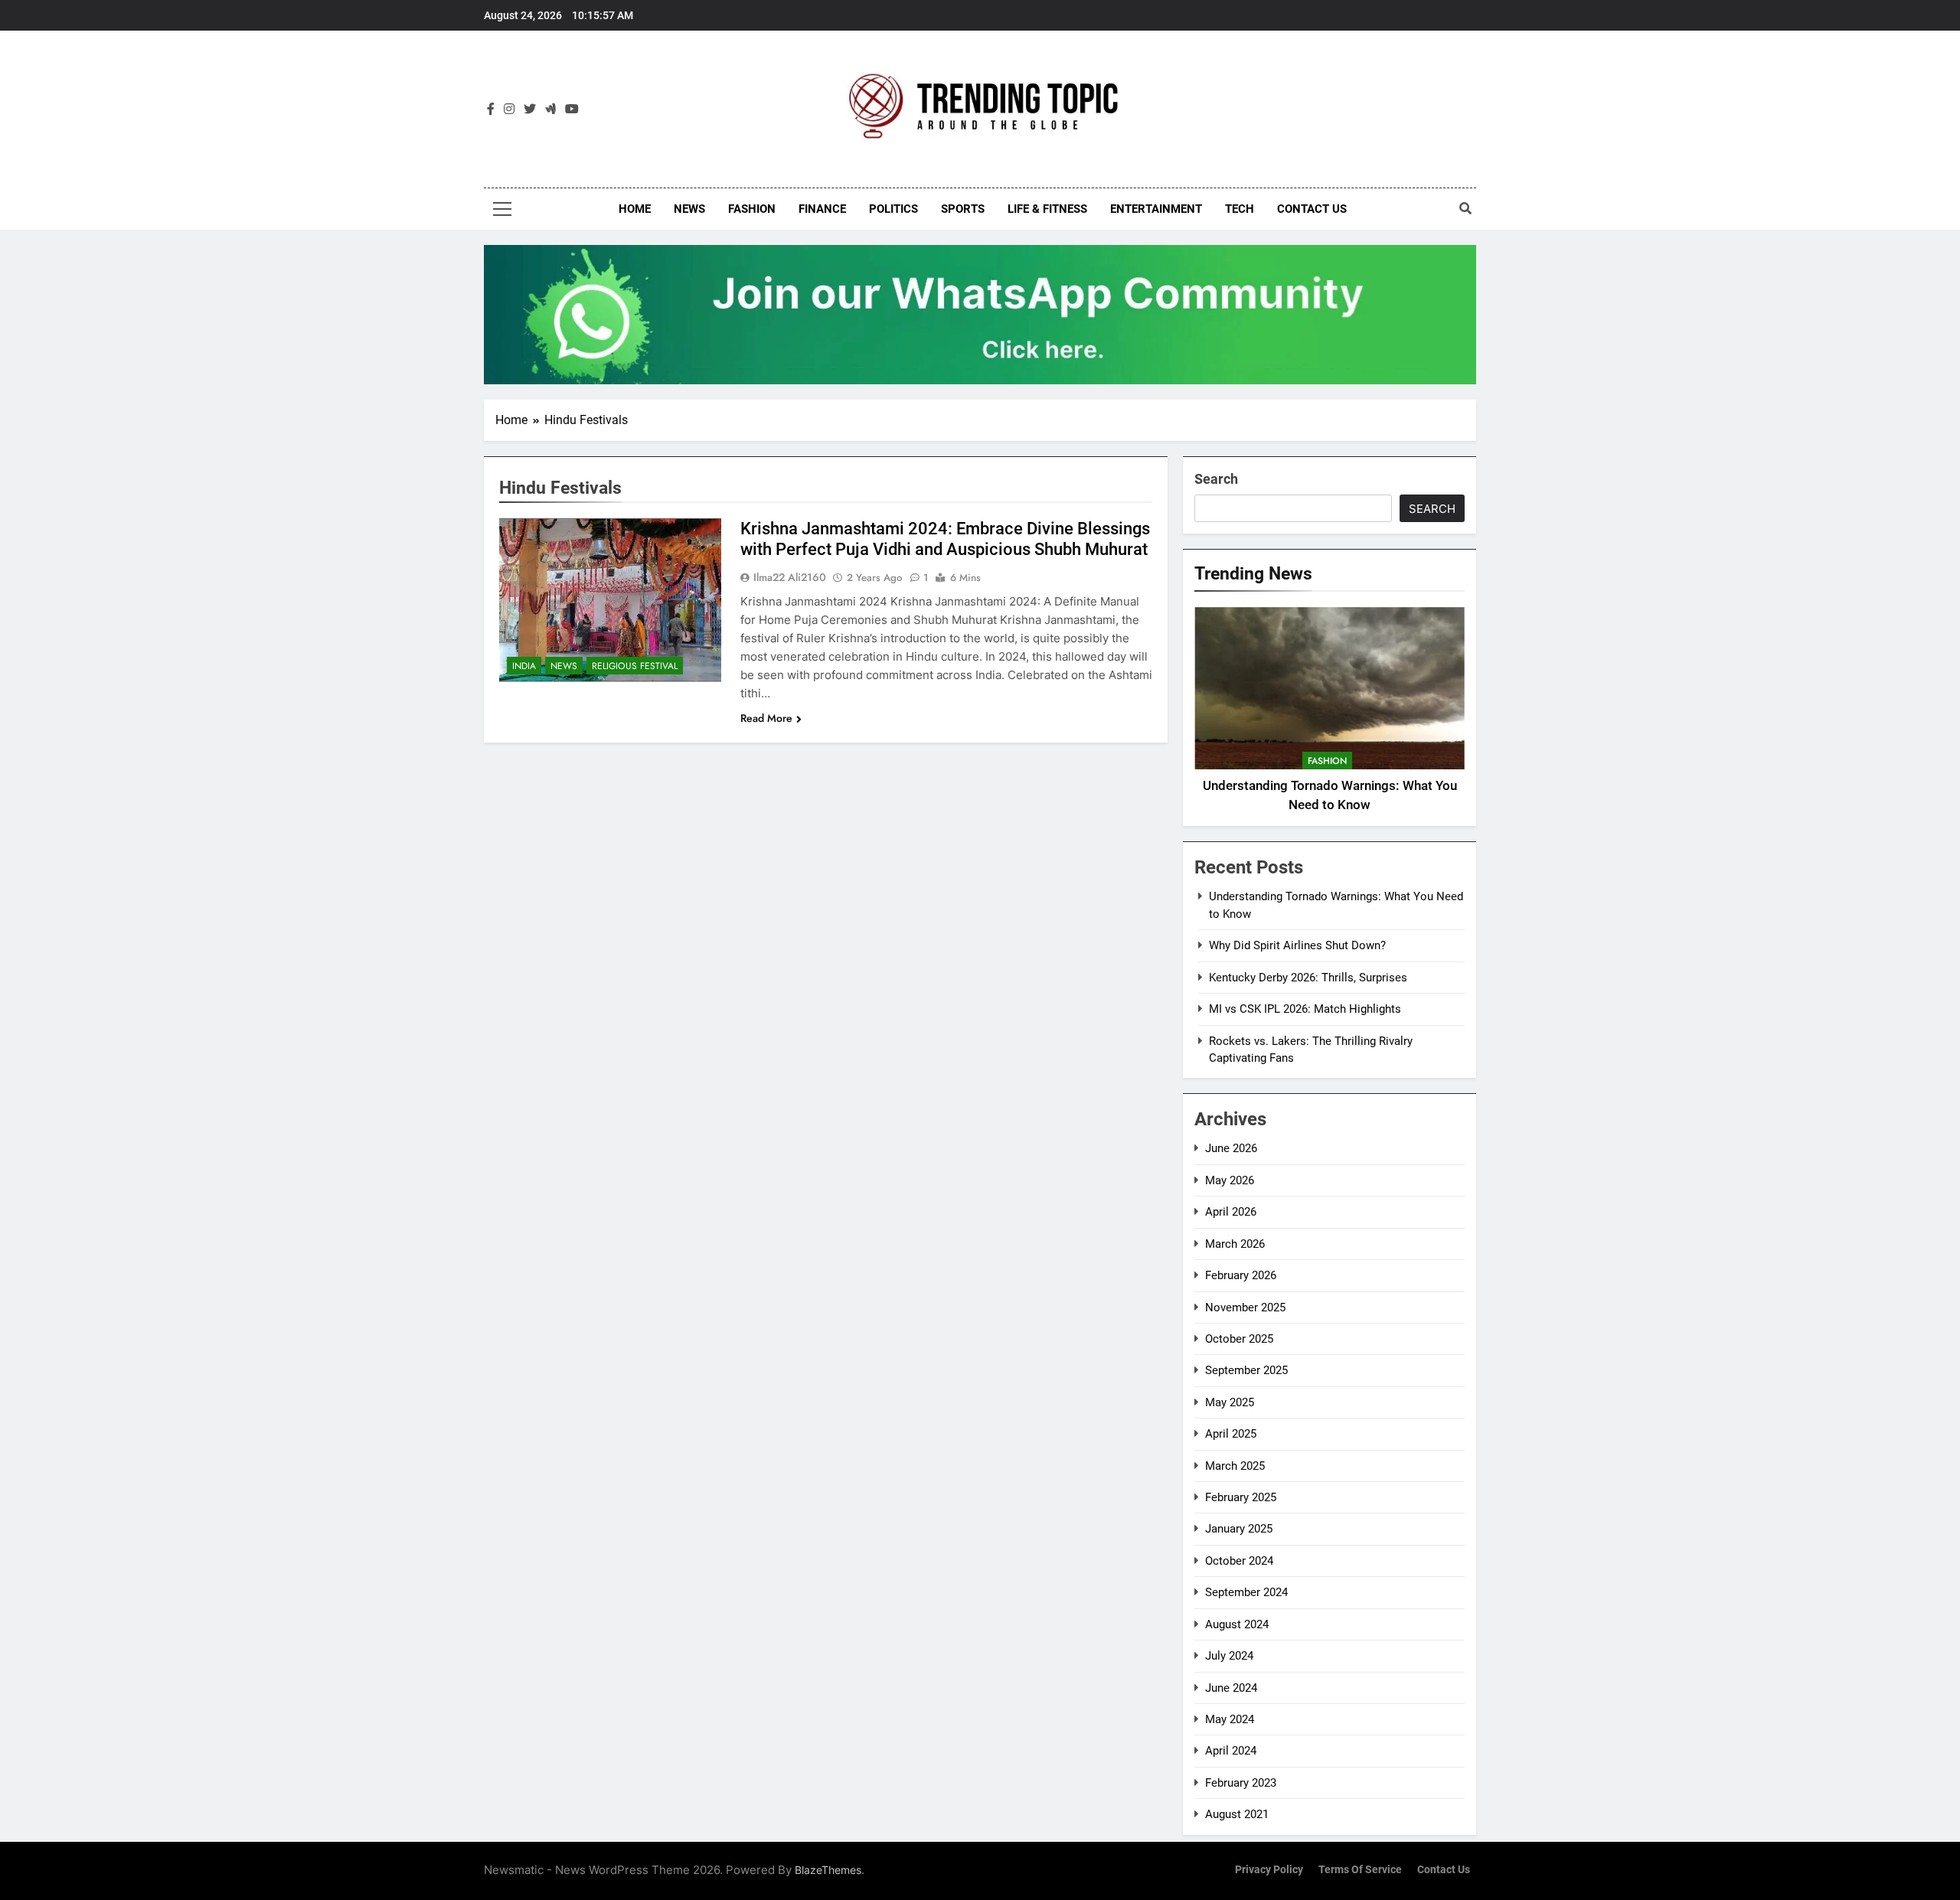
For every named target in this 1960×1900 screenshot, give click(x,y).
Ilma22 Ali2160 (790, 577)
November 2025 (1245, 1307)
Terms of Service (1360, 1870)
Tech (1240, 209)
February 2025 (1241, 1497)
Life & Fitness (1047, 209)
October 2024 (1239, 1561)
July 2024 (1229, 1656)
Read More (766, 718)
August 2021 (1237, 1814)
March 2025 (1235, 1466)
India (524, 666)
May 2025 (1230, 1402)
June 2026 (1231, 1148)
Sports (963, 209)
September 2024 (1246, 1592)
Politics (893, 209)
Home (635, 209)
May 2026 (1230, 1180)
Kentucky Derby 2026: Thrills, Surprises (1308, 978)
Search (1216, 479)
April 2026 (1231, 1212)
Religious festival (635, 666)
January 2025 (1239, 1529)
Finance (822, 209)
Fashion (752, 209)
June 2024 (1231, 1688)
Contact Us (1312, 209)
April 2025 (1231, 1434)
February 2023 (1241, 1783)
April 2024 (1231, 1751)
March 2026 (1235, 1244)
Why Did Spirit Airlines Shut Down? (1297, 945)
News (689, 209)
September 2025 (1246, 1370)
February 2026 (1241, 1275)
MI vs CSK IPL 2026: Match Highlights (1305, 1009)
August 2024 (1237, 1624)
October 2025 (1239, 1339)
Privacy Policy (1269, 1870)
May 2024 (1230, 1719)
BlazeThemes (828, 1870)
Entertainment (1156, 209)
